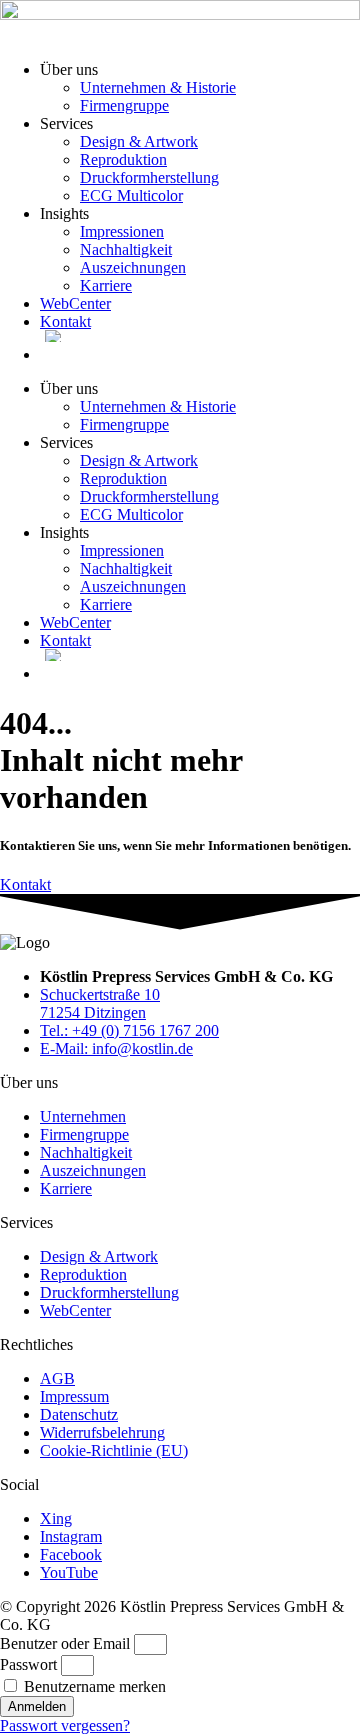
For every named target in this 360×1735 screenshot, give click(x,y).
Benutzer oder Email (65, 1643)
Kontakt (65, 321)
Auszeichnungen (133, 267)
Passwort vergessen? (65, 1725)
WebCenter (75, 303)
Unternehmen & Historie (158, 87)
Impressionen (122, 231)
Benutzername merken (93, 1686)
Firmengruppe (124, 105)
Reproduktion (123, 159)
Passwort (28, 1664)
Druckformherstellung (149, 177)
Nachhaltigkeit (126, 249)
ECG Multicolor (131, 195)
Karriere (106, 285)
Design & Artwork (139, 141)
